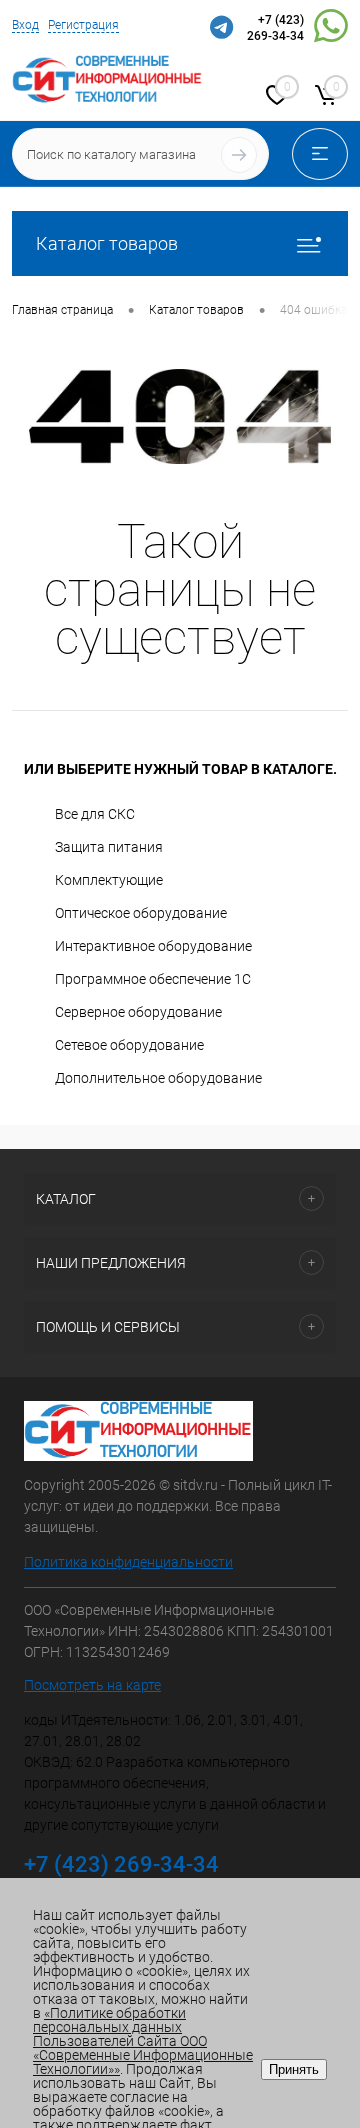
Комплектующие (109, 880)
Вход (25, 25)
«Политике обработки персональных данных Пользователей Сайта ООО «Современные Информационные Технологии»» (143, 2041)
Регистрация (83, 25)
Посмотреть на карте (92, 1685)
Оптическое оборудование (141, 913)
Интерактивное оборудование (153, 946)
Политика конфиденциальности (128, 1562)
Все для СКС (95, 814)
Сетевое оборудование (129, 1045)
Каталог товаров (107, 243)
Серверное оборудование (138, 1012)
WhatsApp (331, 29)
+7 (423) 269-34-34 (275, 28)
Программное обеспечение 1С (153, 979)
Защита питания (109, 847)
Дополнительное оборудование (158, 1078)
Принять (294, 2069)
